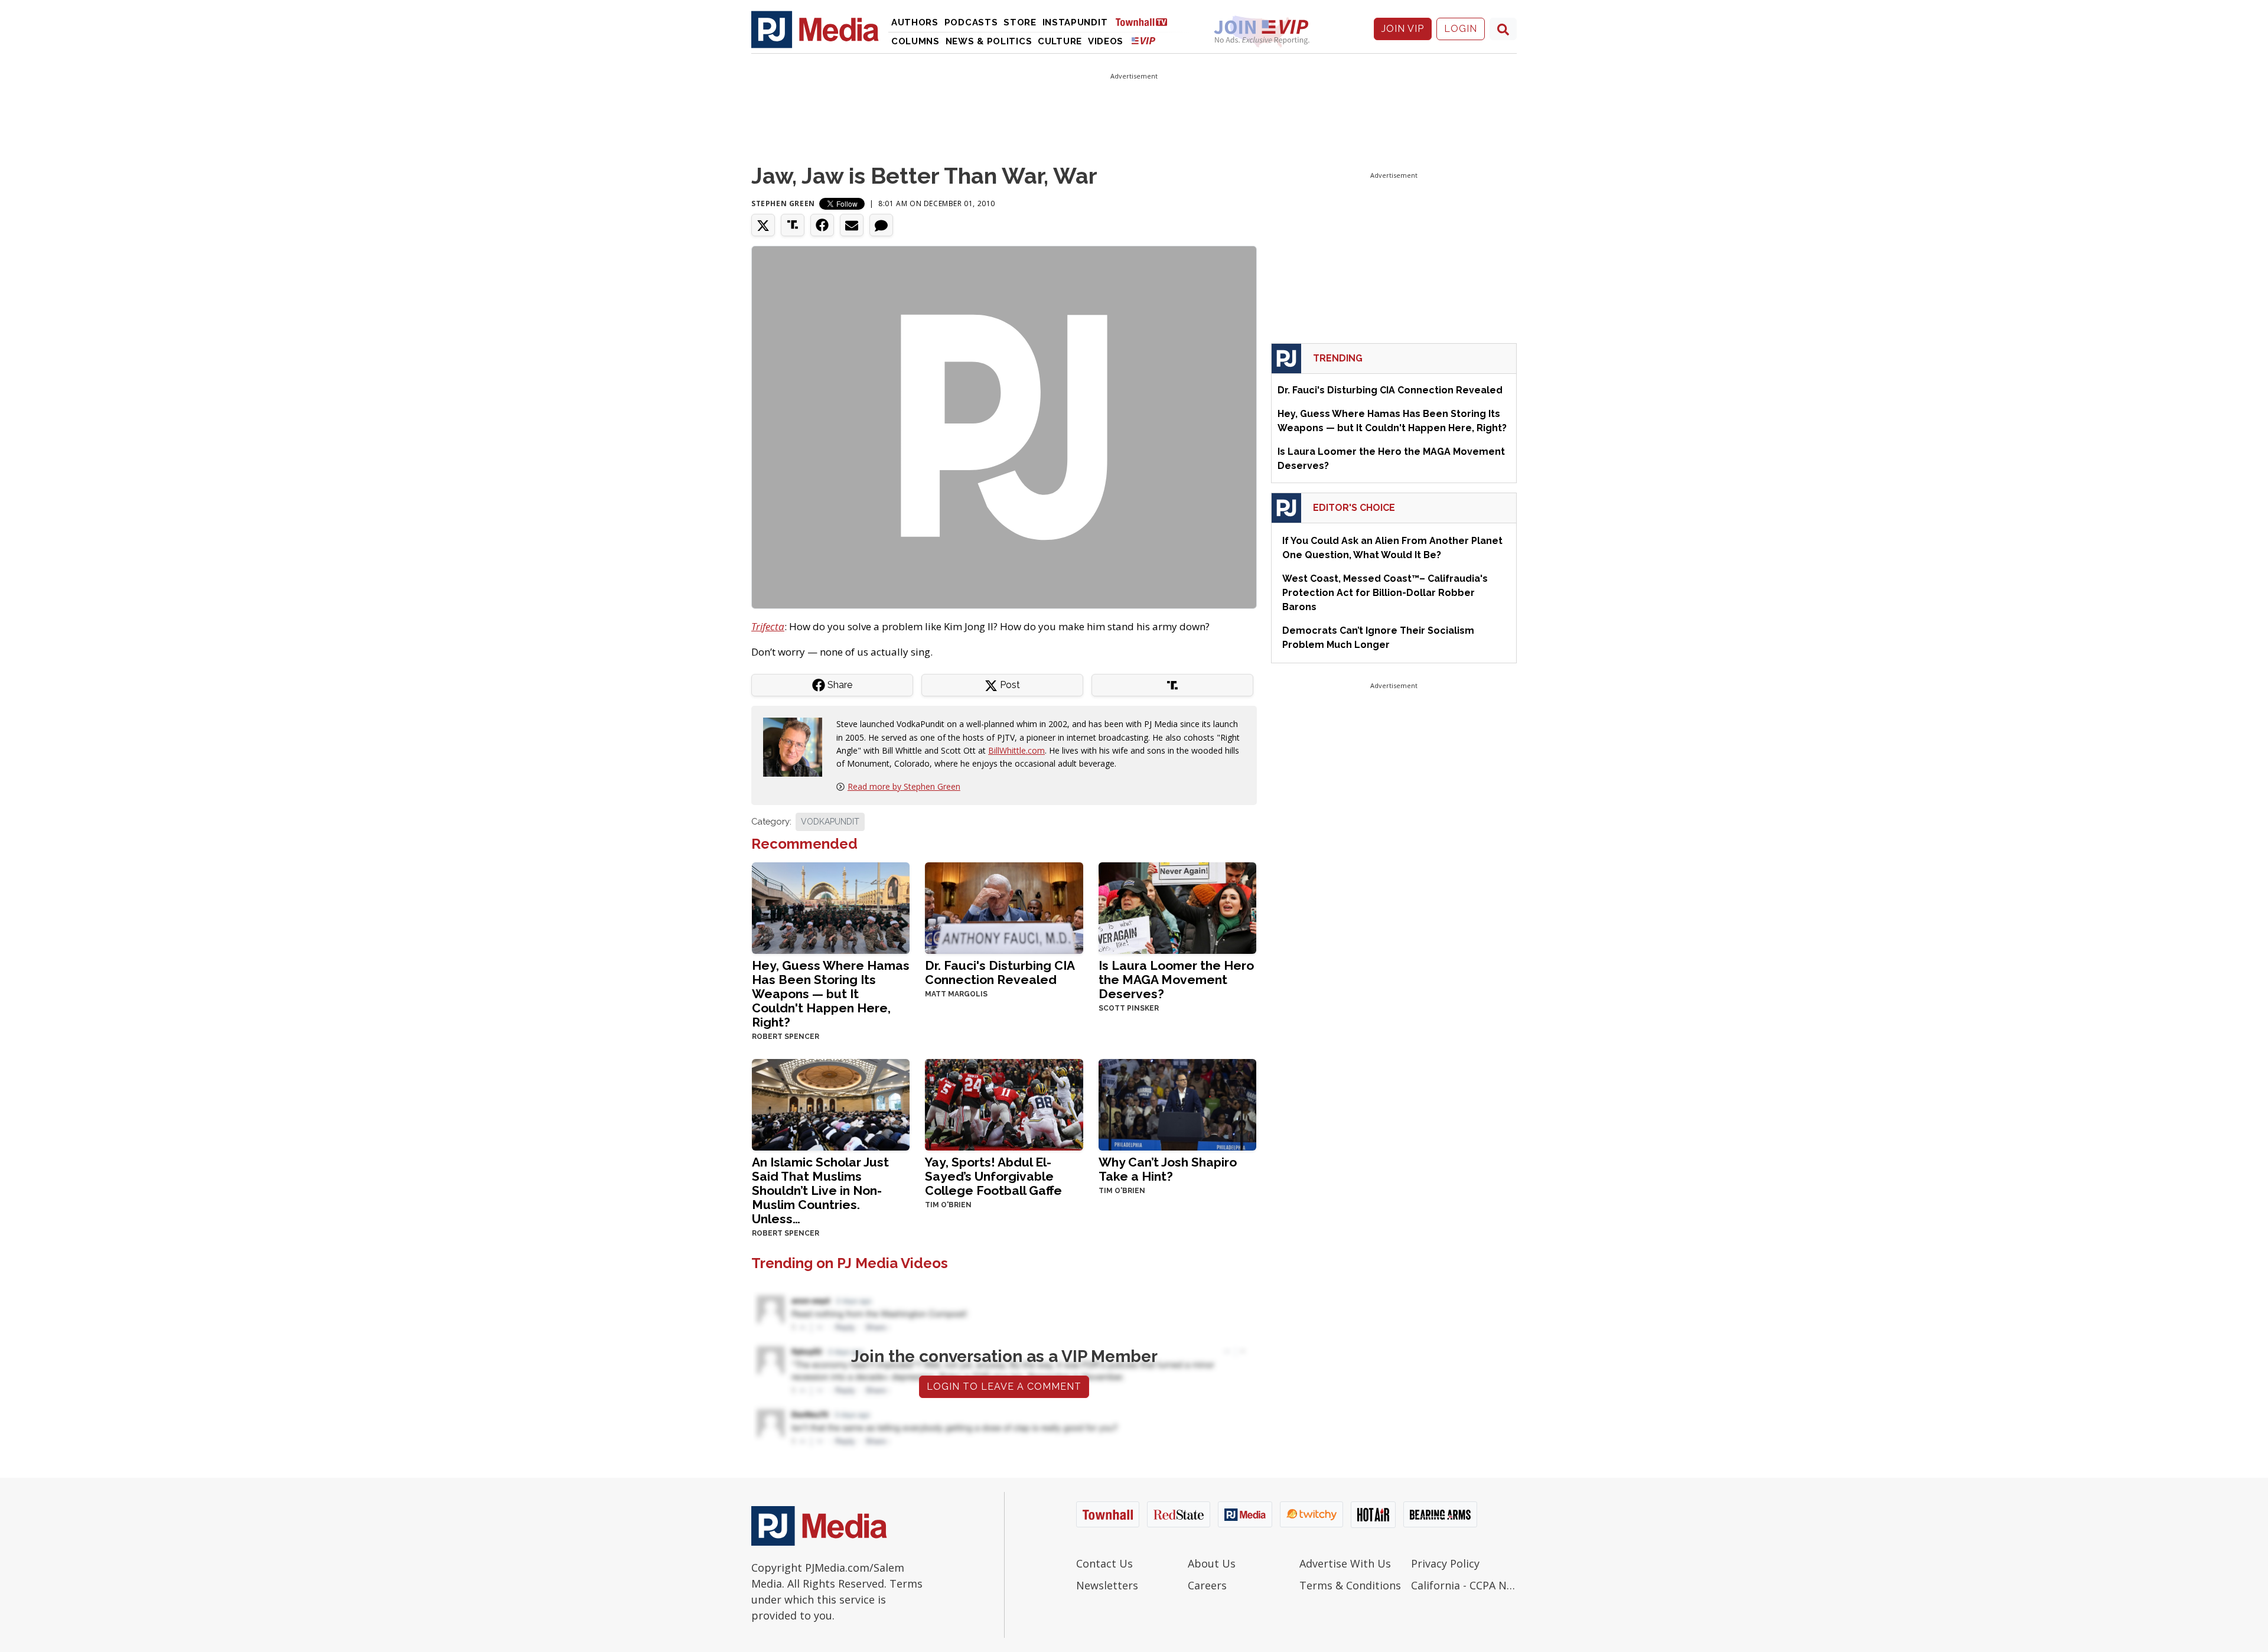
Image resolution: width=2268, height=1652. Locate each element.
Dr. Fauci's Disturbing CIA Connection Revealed (1000, 972)
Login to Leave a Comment (1004, 1387)
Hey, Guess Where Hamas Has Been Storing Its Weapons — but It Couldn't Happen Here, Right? (831, 994)
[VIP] (1143, 40)
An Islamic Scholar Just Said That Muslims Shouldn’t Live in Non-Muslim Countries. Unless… (820, 1190)
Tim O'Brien (948, 1205)
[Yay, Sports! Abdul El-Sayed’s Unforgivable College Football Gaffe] (1004, 1104)
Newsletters (1107, 1585)
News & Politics (989, 41)
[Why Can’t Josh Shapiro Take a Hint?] (1177, 1104)
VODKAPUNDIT (830, 822)
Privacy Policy (1445, 1563)
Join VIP (1403, 29)
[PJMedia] (815, 29)
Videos (1106, 41)
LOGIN (1461, 29)
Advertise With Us (1345, 1563)
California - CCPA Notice (1464, 1585)
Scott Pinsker (1129, 1008)
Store (1020, 22)
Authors (915, 22)
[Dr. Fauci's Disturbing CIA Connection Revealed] (1004, 907)
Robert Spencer (786, 1037)
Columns (915, 41)
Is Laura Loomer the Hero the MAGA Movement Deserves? (1176, 980)
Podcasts (971, 22)
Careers (1207, 1585)
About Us (1212, 1563)
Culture (1060, 41)
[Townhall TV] (1146, 22)
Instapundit (1075, 22)
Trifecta (768, 626)
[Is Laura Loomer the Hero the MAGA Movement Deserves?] (1177, 907)
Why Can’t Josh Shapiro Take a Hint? (1168, 1169)
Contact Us (1104, 1563)
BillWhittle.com (1016, 750)
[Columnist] (797, 746)
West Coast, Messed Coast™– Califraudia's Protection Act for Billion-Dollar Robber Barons (1385, 593)
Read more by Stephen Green (904, 786)
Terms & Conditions (1350, 1585)
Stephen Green (783, 203)
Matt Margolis (956, 994)
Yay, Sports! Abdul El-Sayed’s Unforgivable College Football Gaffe (993, 1176)
